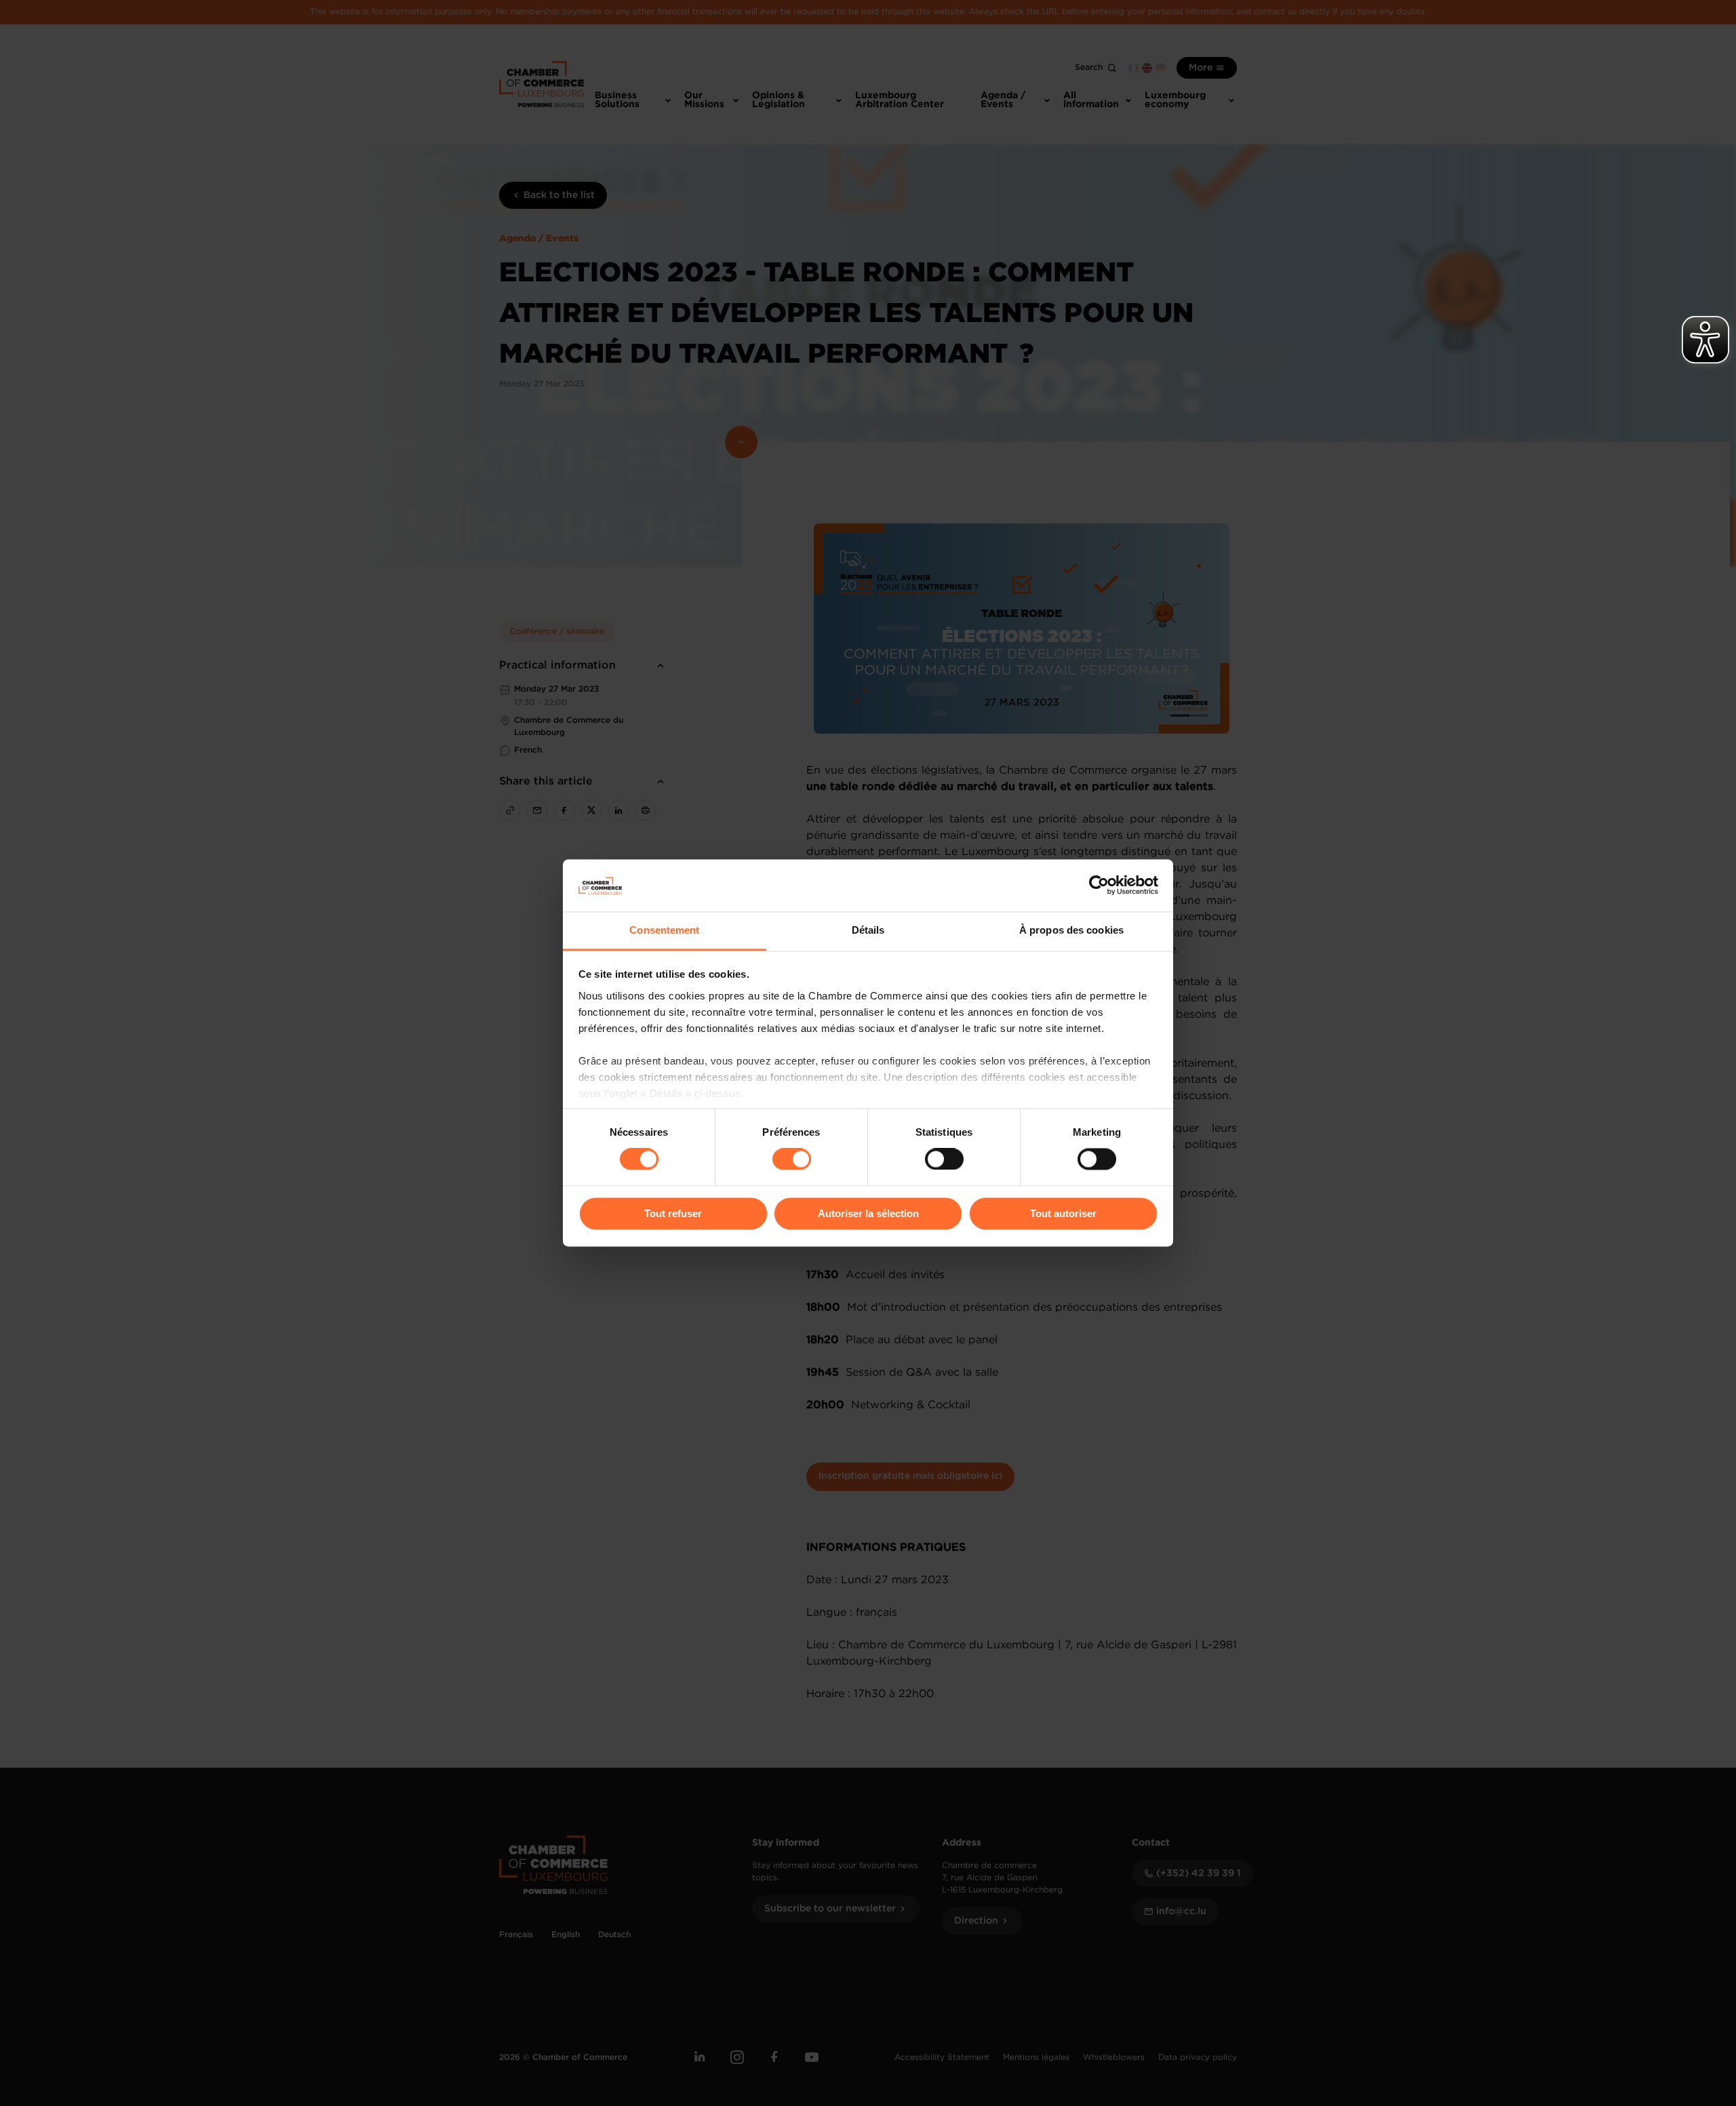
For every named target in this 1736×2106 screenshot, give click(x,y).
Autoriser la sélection (868, 1213)
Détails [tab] (868, 930)
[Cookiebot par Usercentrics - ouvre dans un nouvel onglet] (1099, 886)
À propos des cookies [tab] (1071, 930)
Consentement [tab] (664, 930)
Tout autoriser (1063, 1213)
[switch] (792, 1159)
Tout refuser (673, 1213)
